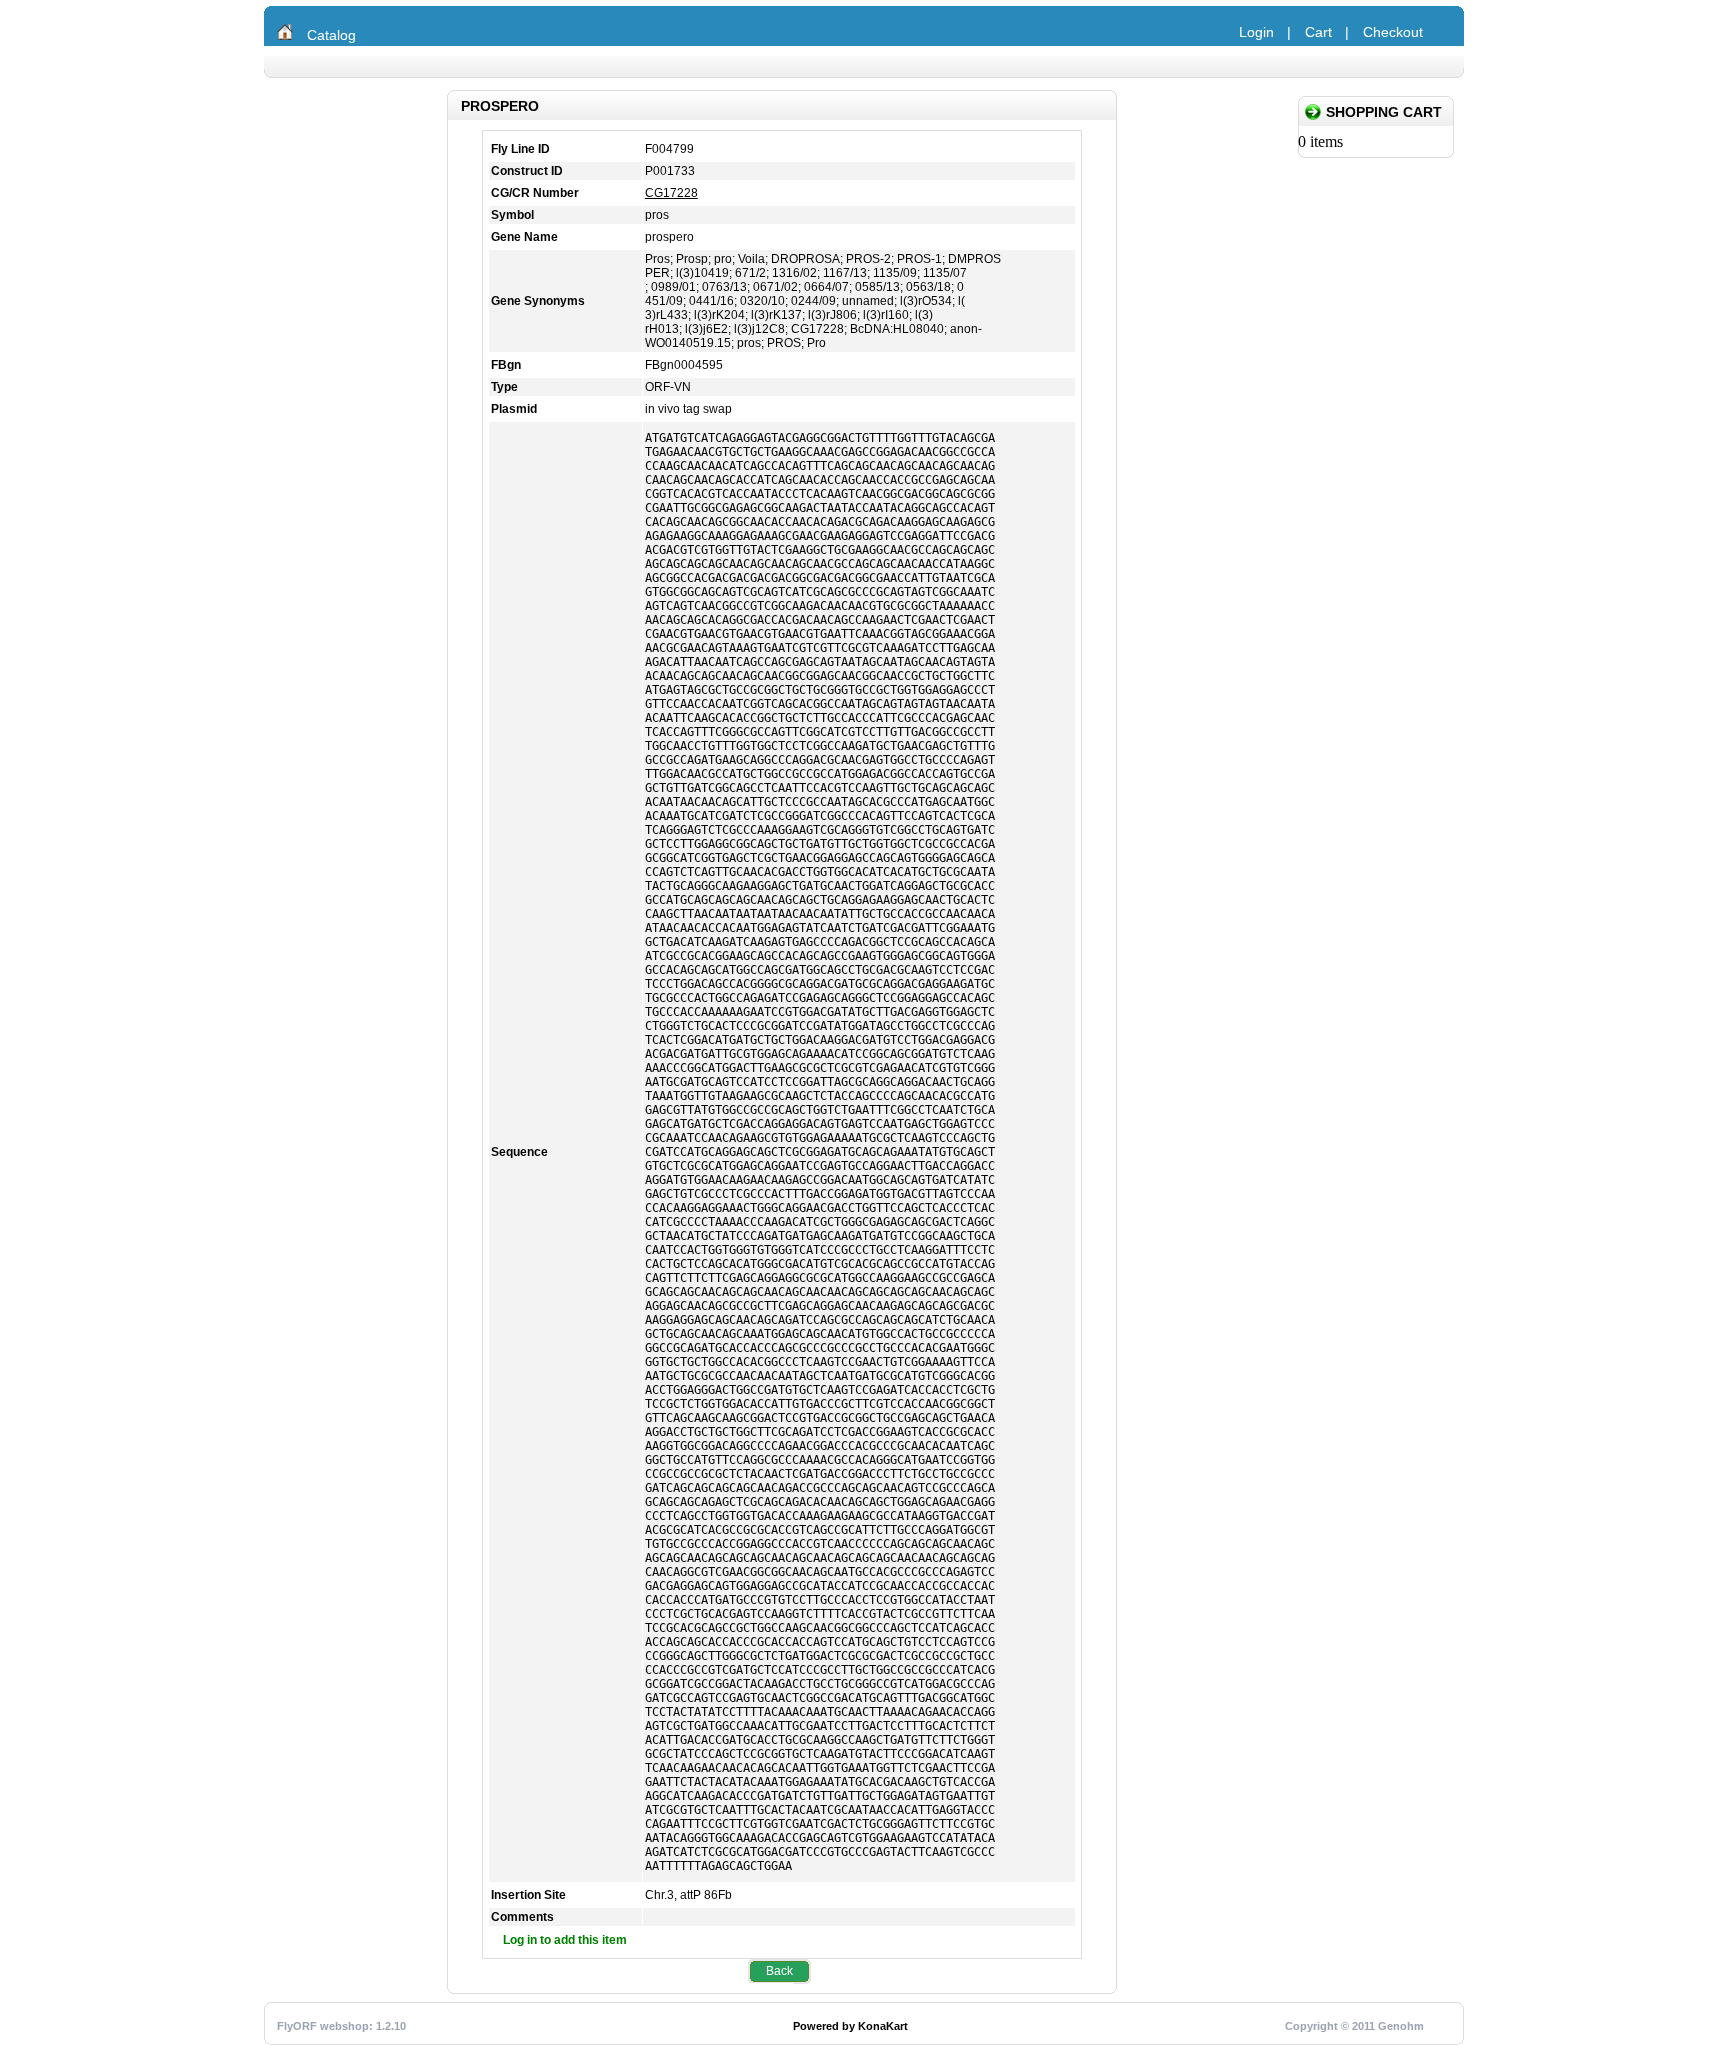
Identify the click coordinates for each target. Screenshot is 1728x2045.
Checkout (1393, 32)
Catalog (331, 35)
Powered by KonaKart (850, 2026)
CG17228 (671, 193)
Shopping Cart (1384, 112)
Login (1256, 32)
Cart (1318, 32)
